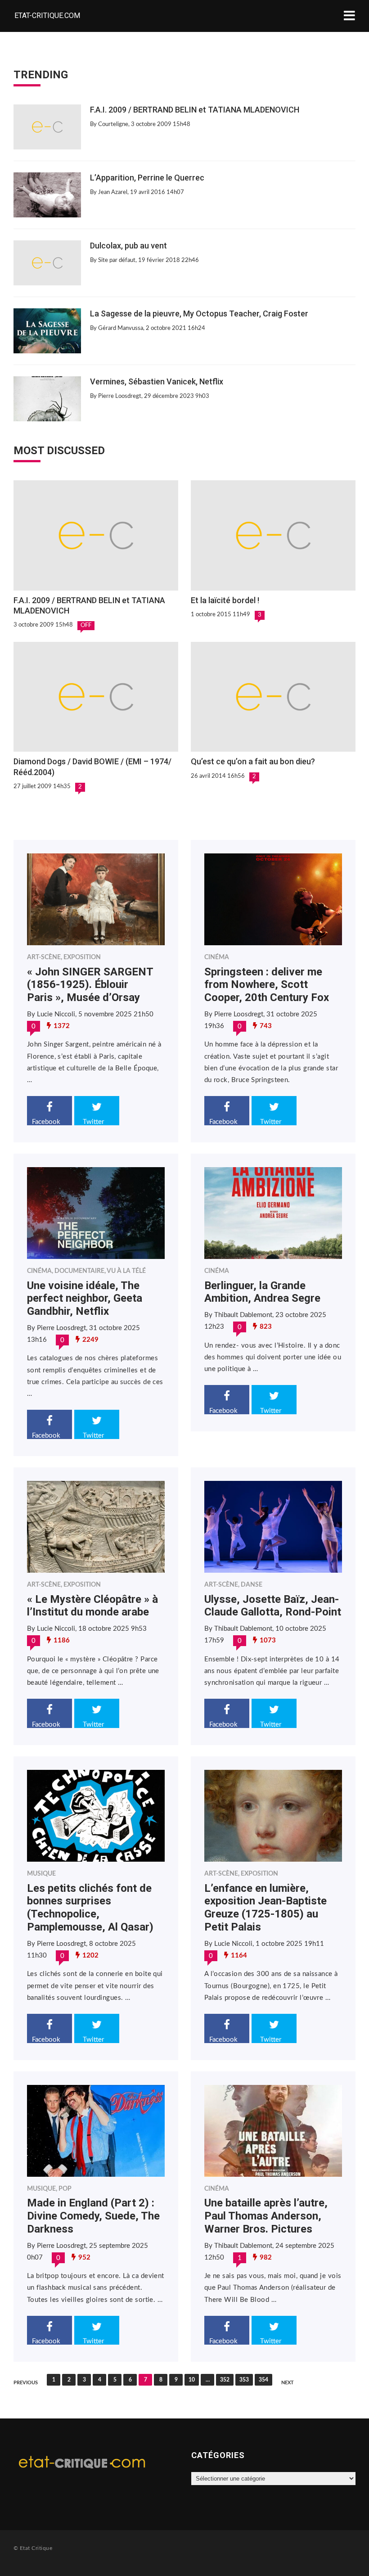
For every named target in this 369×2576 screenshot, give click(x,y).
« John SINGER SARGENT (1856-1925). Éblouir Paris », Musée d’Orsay (90, 985)
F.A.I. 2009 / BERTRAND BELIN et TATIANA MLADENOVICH (195, 110)
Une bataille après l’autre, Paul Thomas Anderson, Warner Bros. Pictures (266, 2216)
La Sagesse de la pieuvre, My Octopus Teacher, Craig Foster (199, 314)
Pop (65, 2189)
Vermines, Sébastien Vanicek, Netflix (157, 381)
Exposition (82, 957)
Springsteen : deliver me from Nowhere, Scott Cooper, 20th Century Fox (267, 985)
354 (263, 2380)
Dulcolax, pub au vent (128, 246)
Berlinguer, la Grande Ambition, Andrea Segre (262, 1292)
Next (288, 2383)
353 (244, 2380)
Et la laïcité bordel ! (225, 600)
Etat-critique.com (47, 16)
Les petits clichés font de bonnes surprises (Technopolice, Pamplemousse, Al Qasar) (90, 1908)
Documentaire (79, 1271)
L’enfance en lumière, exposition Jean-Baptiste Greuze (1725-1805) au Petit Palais (265, 1908)
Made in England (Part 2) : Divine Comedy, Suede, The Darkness (93, 2216)
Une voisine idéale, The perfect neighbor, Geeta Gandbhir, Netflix (85, 1299)
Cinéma (217, 957)
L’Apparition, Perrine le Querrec (147, 178)
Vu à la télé (126, 1271)
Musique (41, 1874)
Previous (26, 2383)
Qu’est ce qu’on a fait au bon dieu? (253, 761)
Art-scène (44, 957)
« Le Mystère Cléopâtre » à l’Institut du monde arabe (92, 1606)
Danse (252, 1585)
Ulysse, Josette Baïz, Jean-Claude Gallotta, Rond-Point (273, 1606)
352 (225, 2380)
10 (192, 2380)
